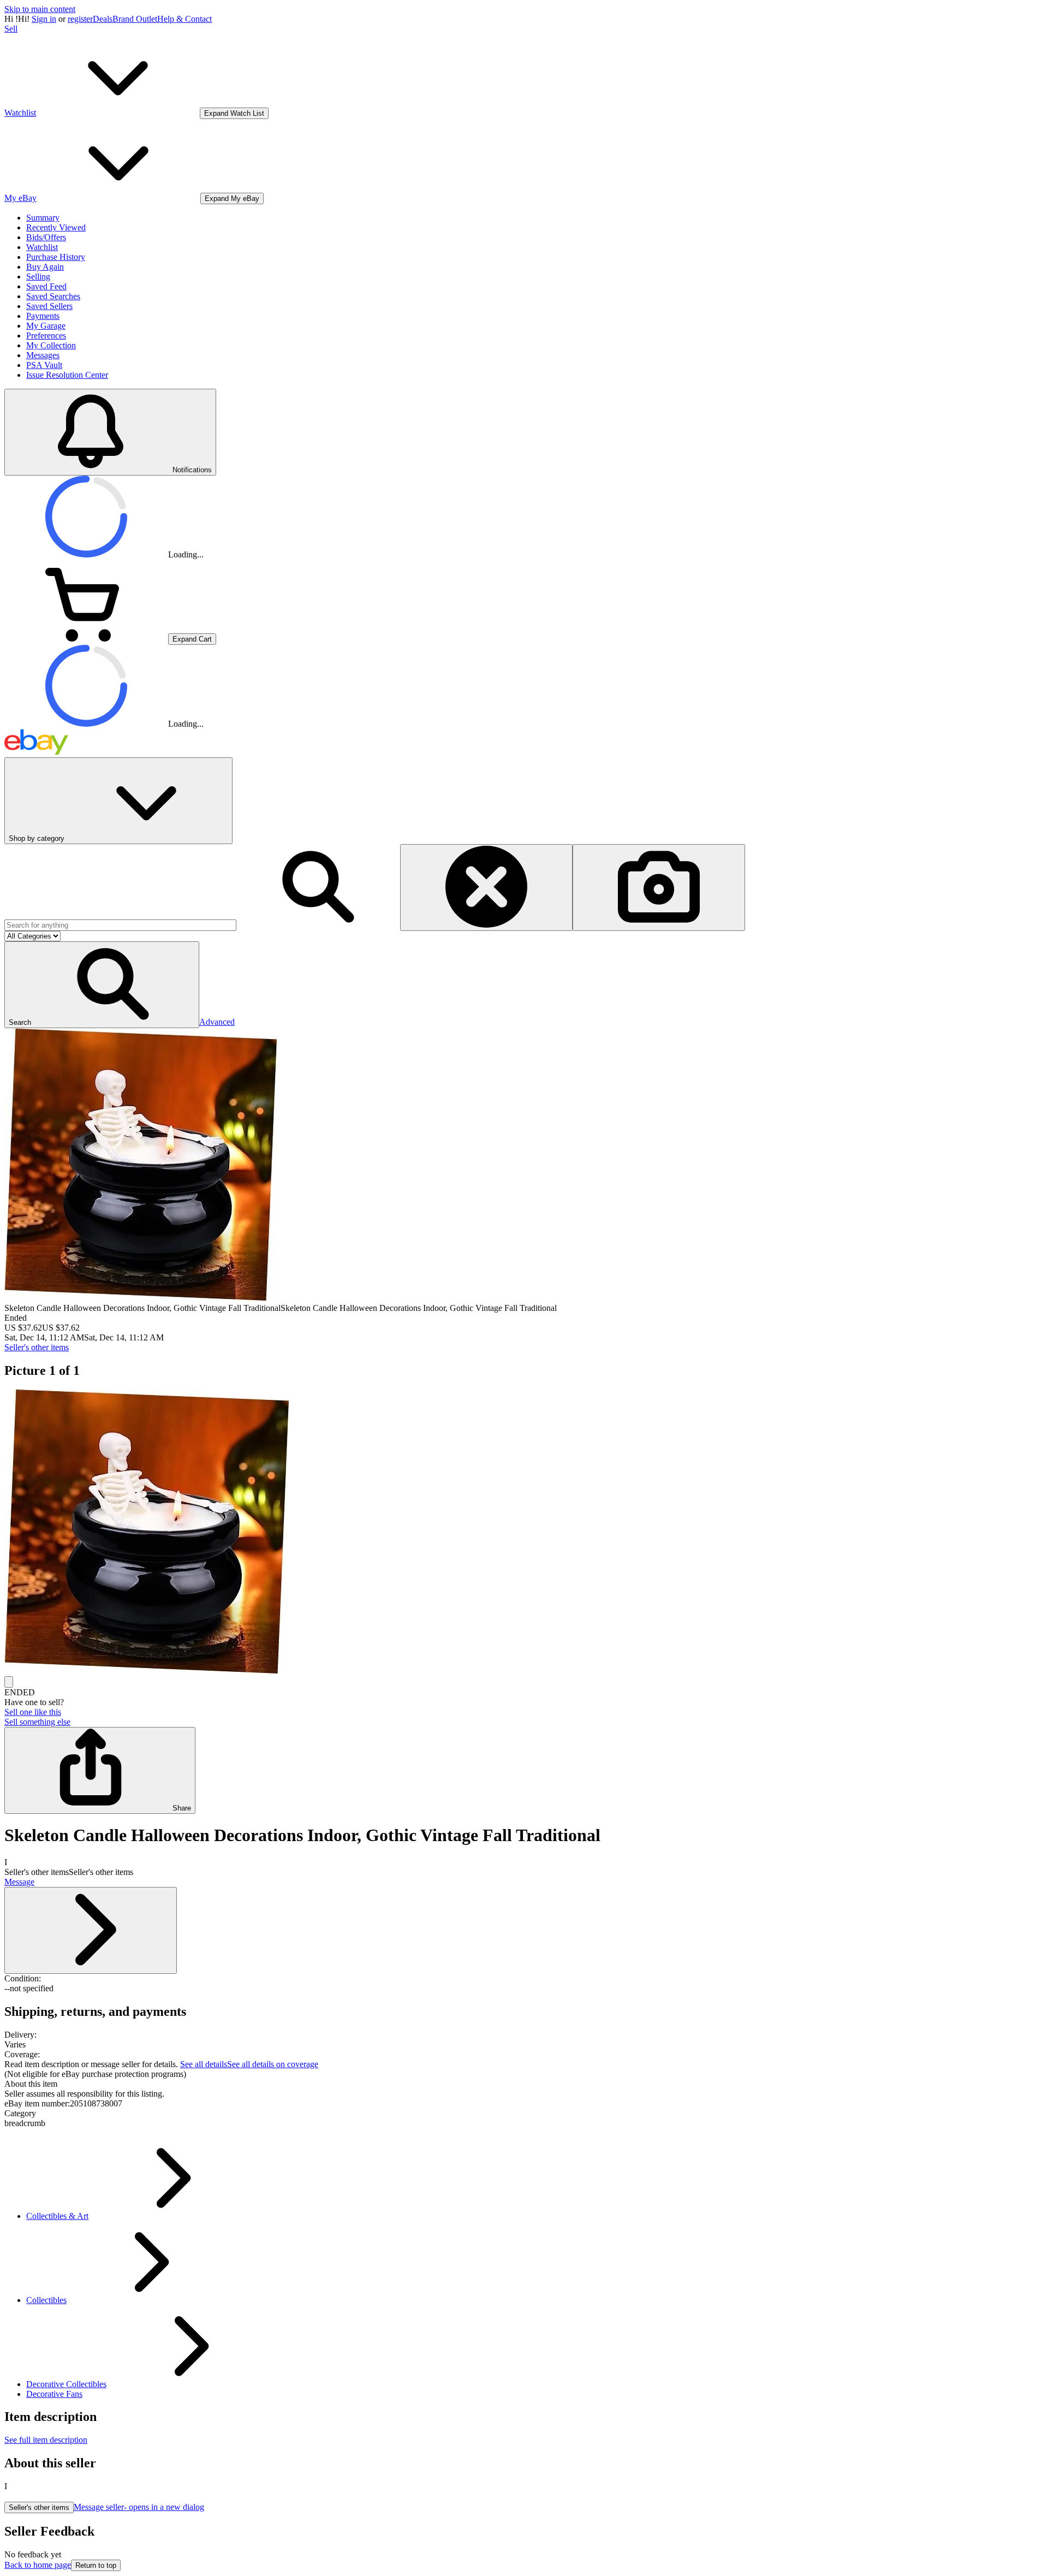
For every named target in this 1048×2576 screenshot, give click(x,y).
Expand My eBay (232, 198)
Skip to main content (40, 9)
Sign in (44, 19)
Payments (43, 316)
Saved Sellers (49, 306)
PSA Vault (44, 365)
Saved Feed (46, 286)
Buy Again (45, 267)
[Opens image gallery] (9, 1682)
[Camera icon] (659, 888)
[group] (524, 1533)
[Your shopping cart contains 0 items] (86, 639)
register (80, 19)
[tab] (524, 2084)
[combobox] (120, 925)
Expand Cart (192, 639)
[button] (102, 985)
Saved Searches (53, 296)
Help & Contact (184, 19)
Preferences (46, 336)
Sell (11, 29)
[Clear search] (486, 888)
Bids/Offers (46, 237)
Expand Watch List (234, 113)
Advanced (217, 1022)
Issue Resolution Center (67, 375)
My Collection (51, 345)
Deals (103, 19)
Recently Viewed (56, 227)
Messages (43, 355)
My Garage (46, 326)
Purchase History (56, 257)
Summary (43, 218)
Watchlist (42, 247)
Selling (38, 277)
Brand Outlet (135, 19)
